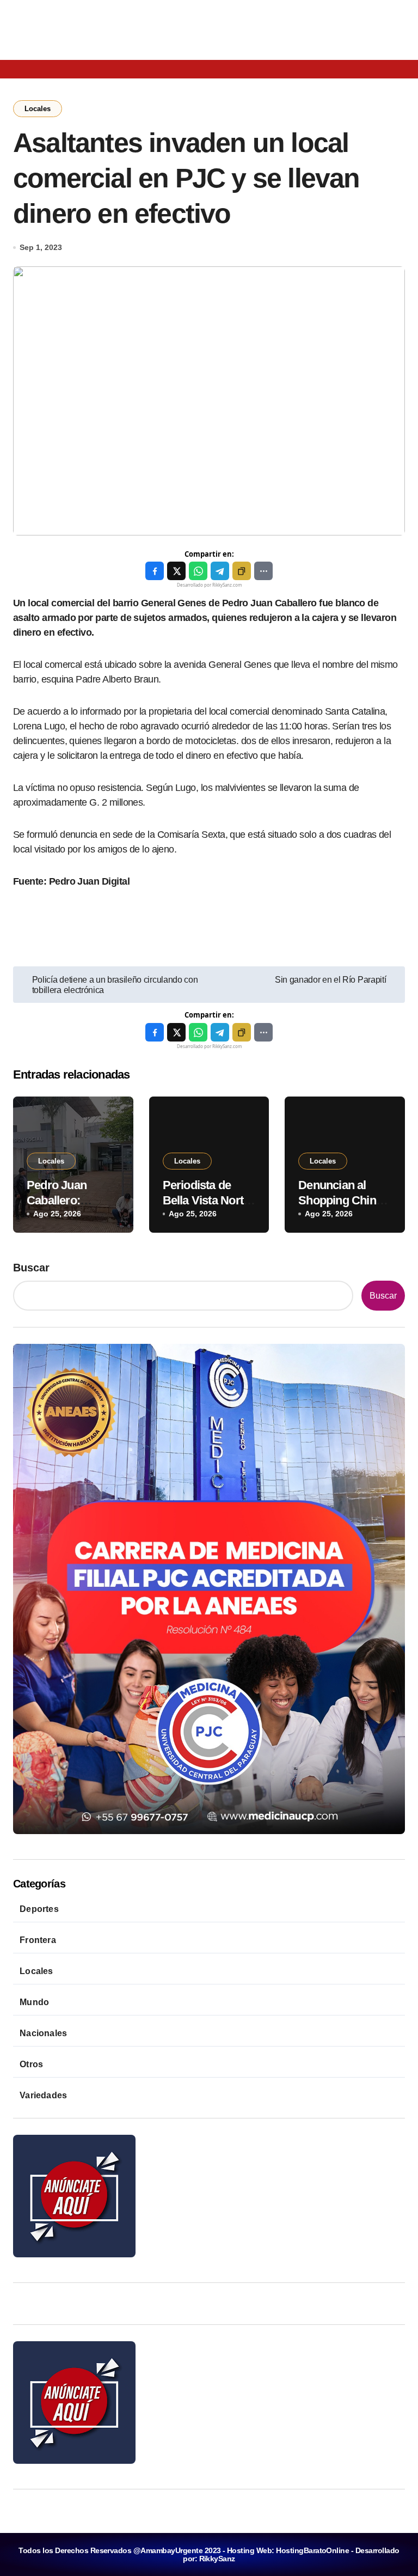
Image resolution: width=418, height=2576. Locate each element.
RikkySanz (217, 2559)
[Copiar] (242, 571)
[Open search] (48, 68)
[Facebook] (155, 571)
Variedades (43, 2095)
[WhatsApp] (198, 571)
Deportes (39, 1909)
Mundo (34, 2002)
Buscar (31, 1268)
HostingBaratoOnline (312, 2550)
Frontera (38, 1940)
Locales (38, 109)
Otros (31, 2064)
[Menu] (21, 69)
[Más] (263, 571)
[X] (176, 571)
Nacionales (43, 2033)
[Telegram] (220, 571)
